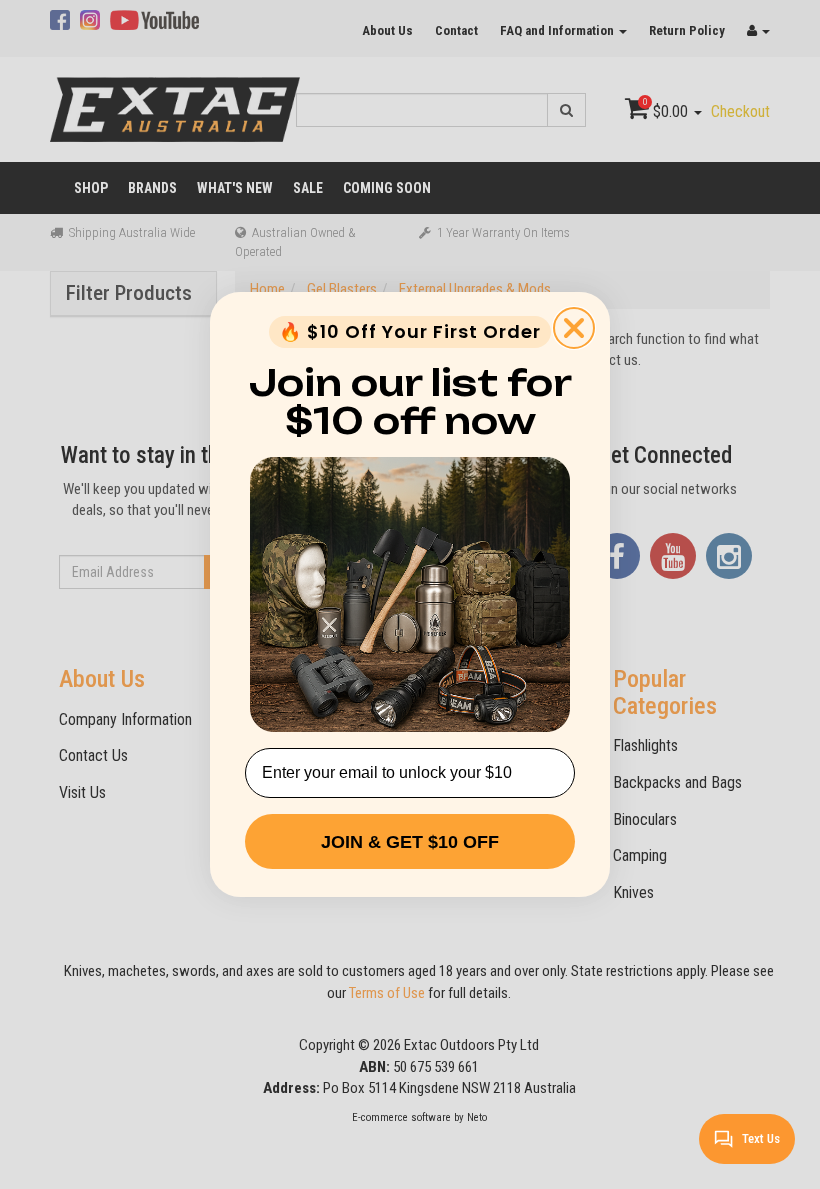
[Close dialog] (574, 328)
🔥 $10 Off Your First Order (410, 331)
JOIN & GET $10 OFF (410, 842)
